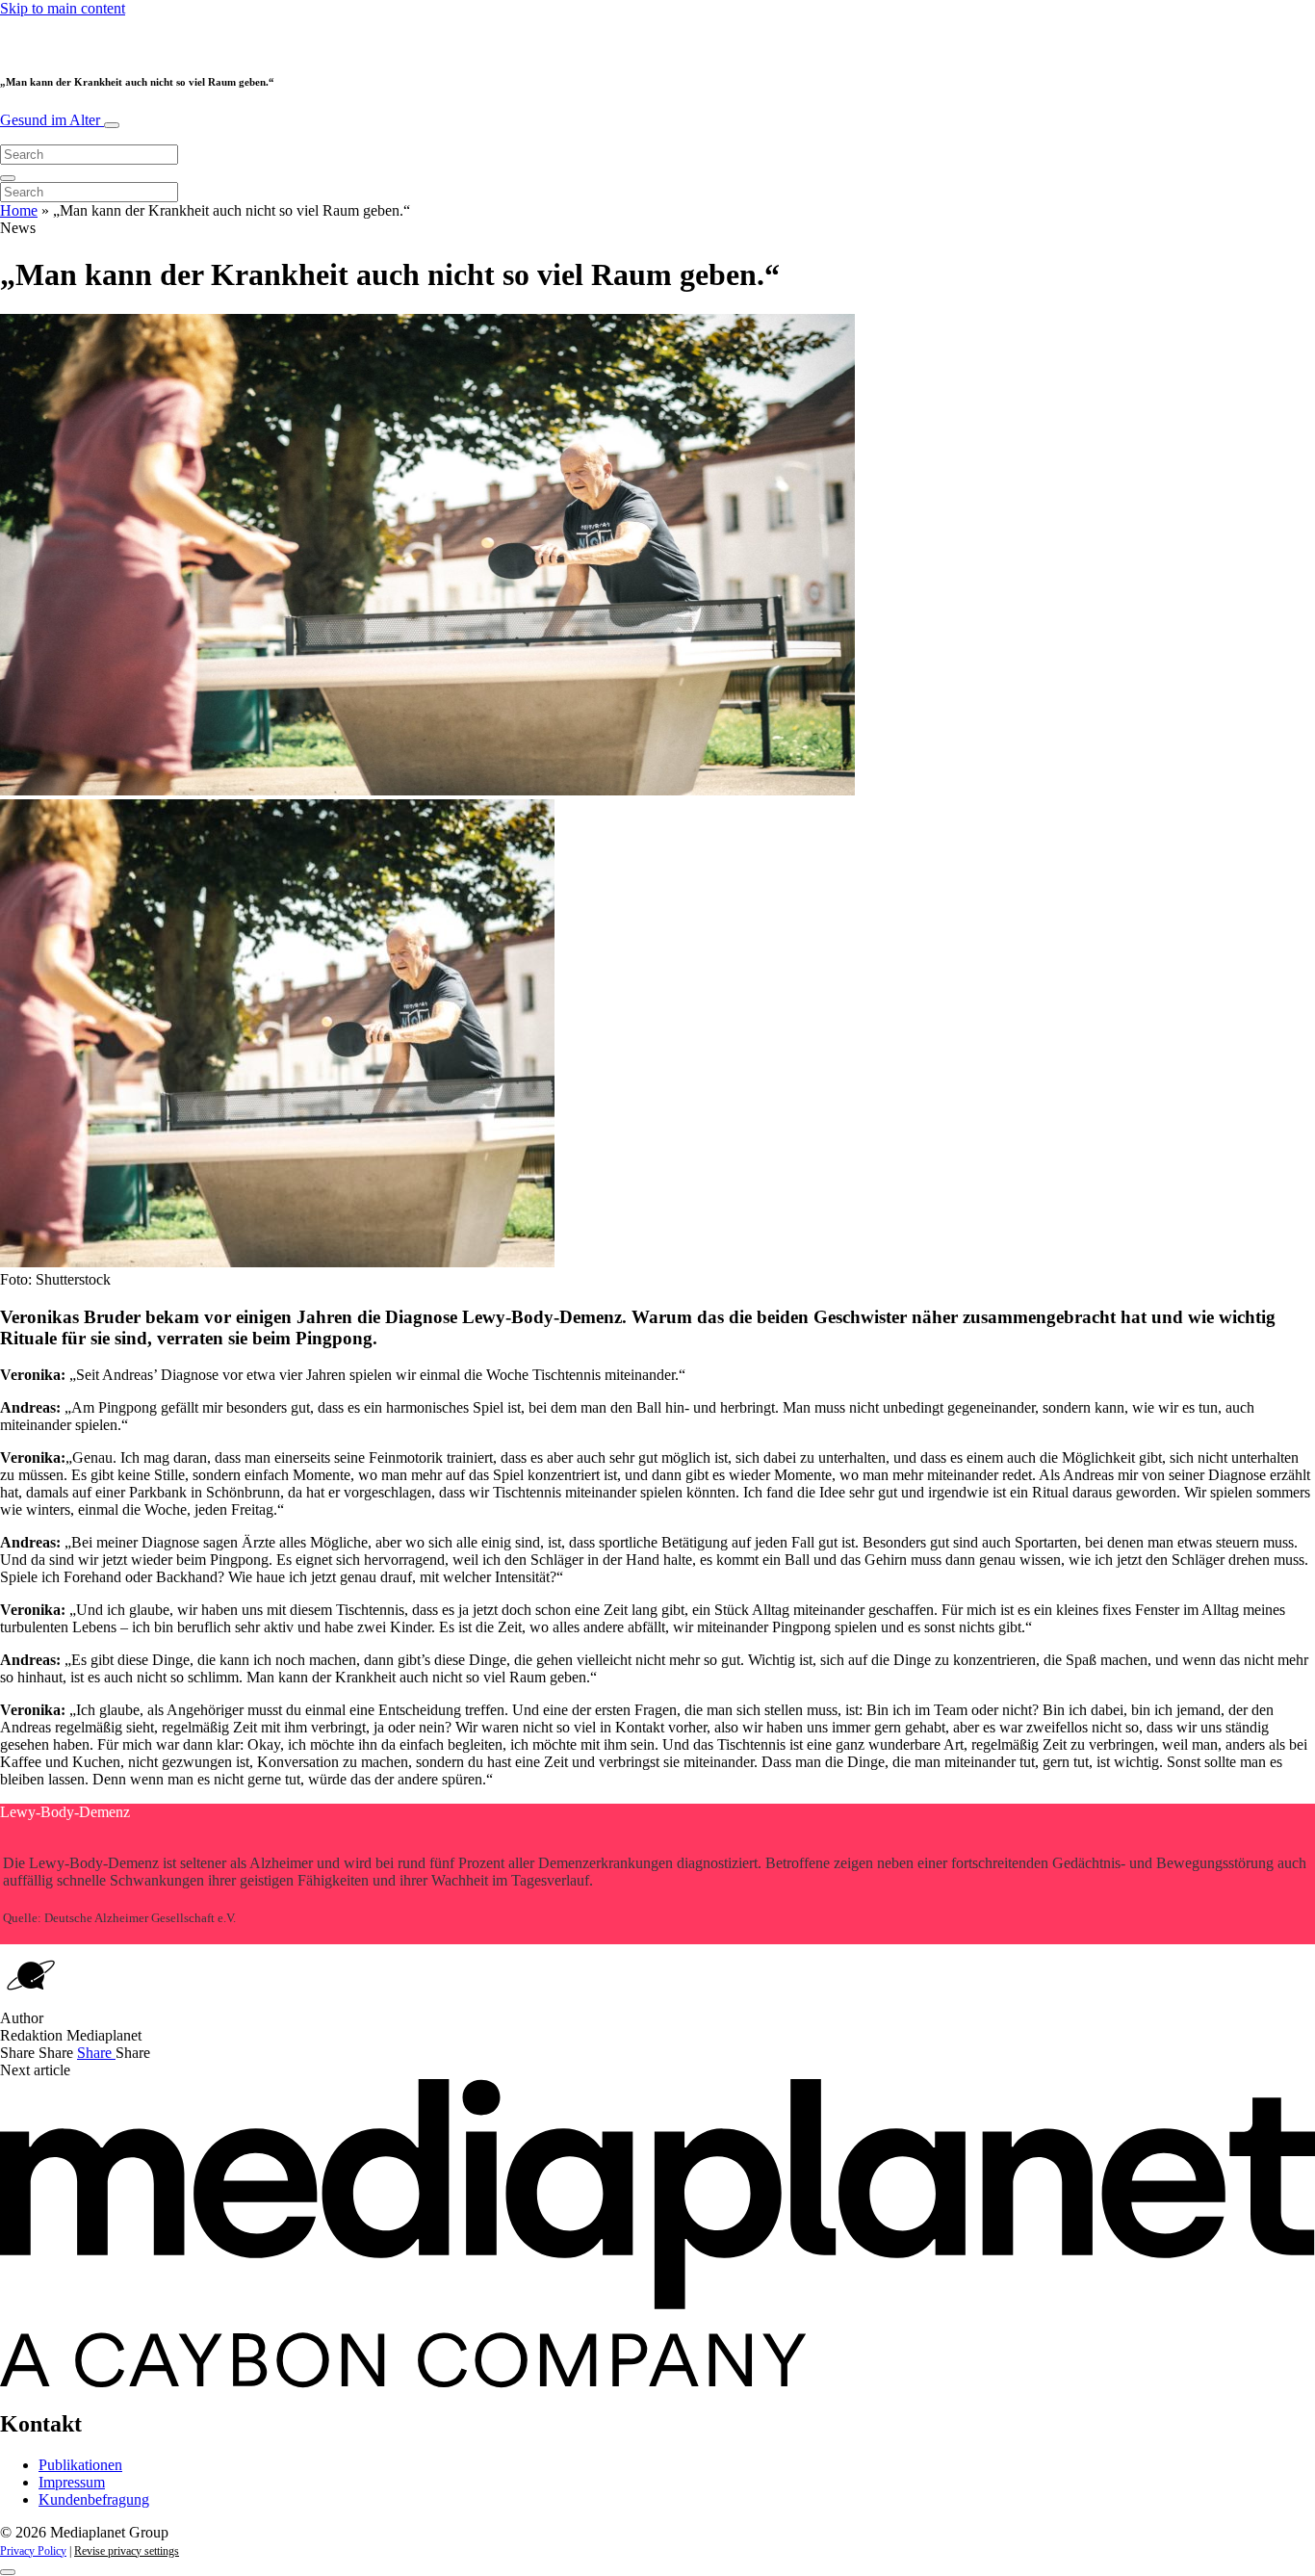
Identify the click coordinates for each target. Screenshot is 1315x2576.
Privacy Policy (33, 2551)
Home (19, 210)
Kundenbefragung (94, 2499)
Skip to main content (63, 8)
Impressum (72, 2482)
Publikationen (80, 2465)
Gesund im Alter (52, 120)
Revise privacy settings (127, 2551)
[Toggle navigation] (112, 125)
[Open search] (8, 178)
